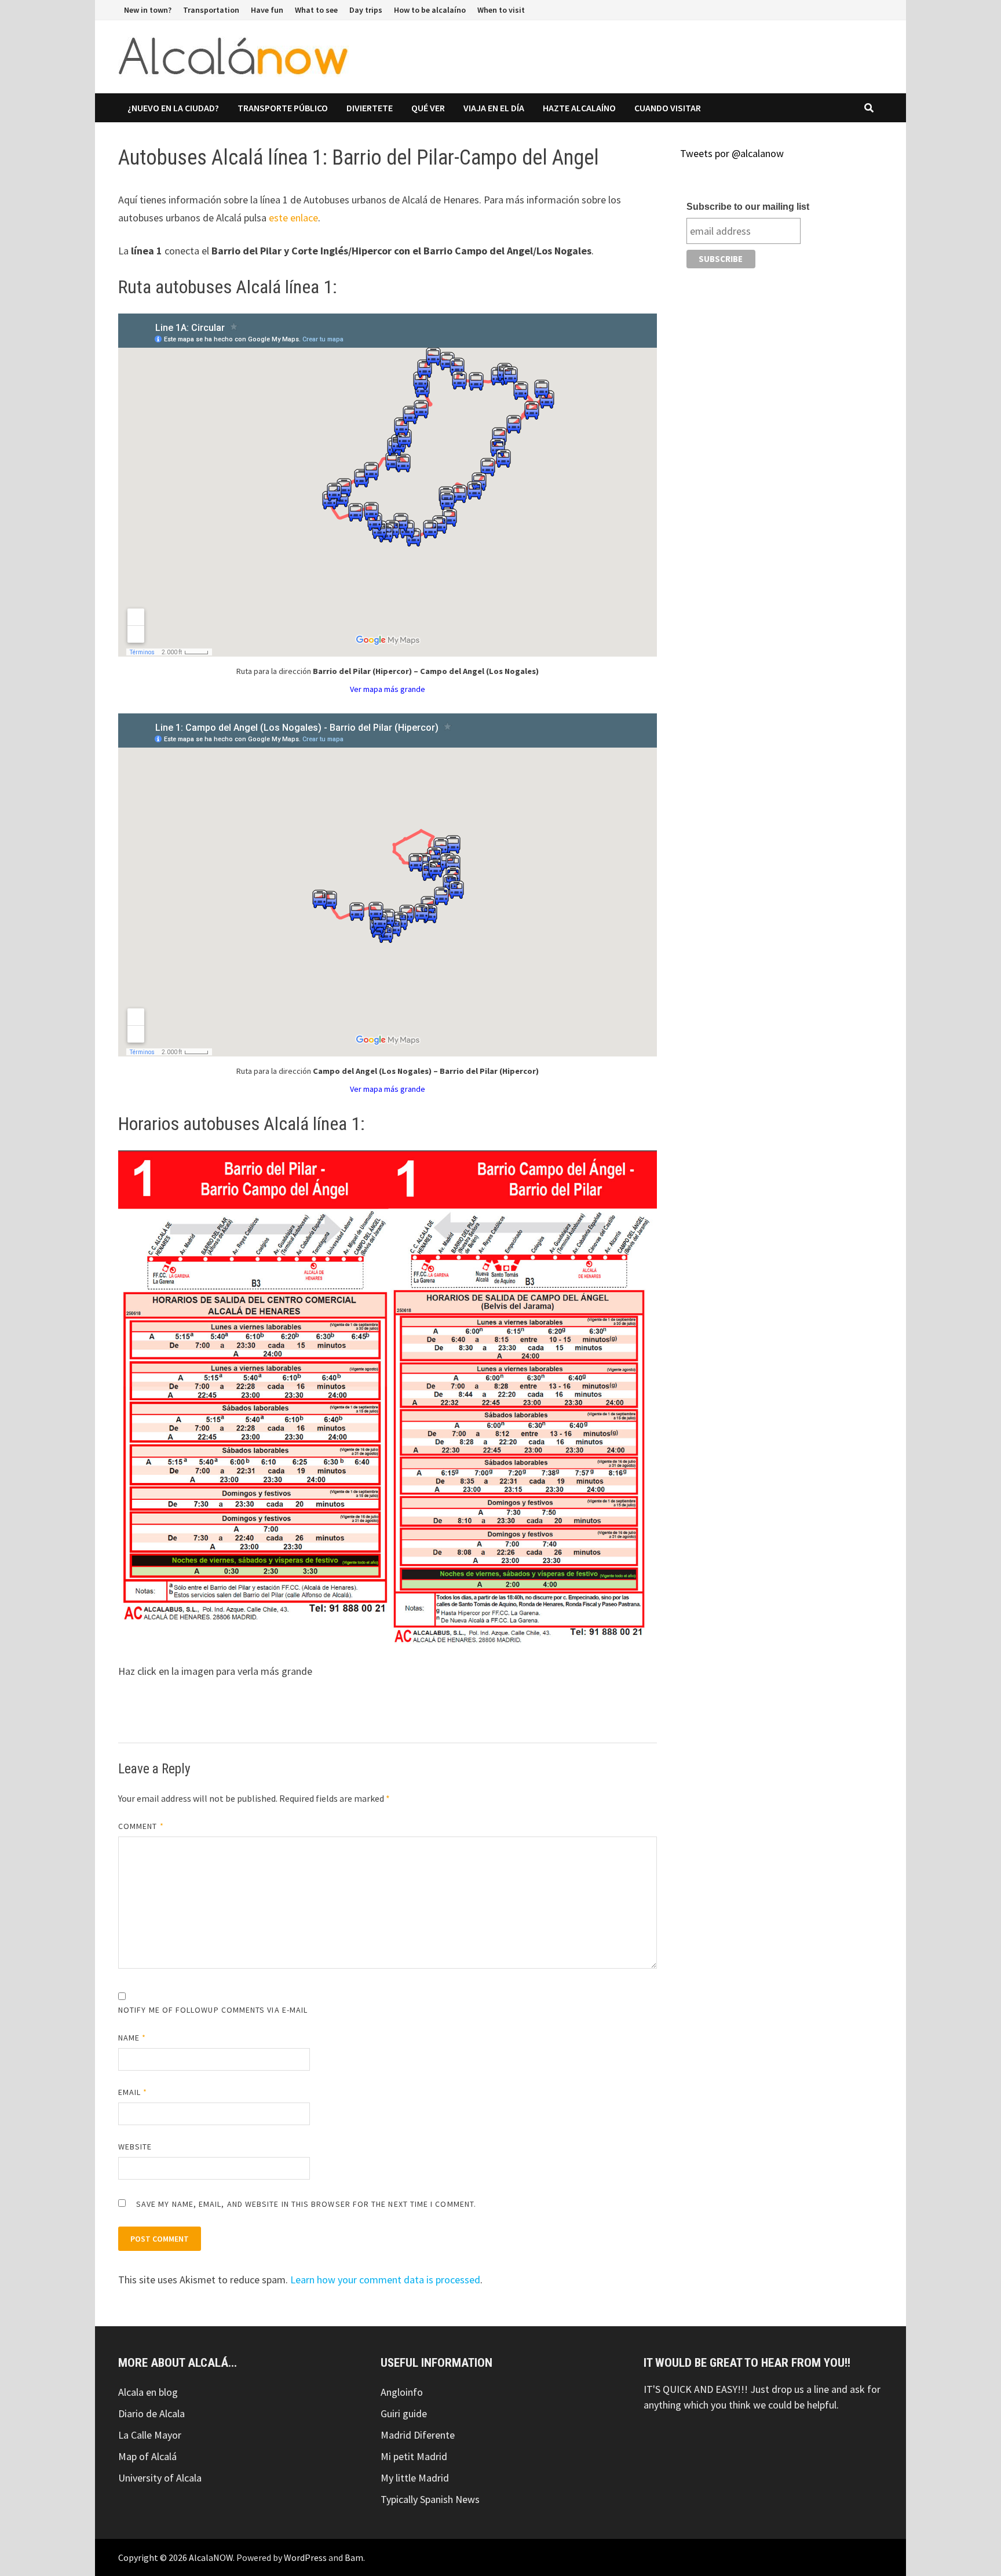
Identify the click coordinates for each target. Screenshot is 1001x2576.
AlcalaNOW (211, 2557)
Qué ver (428, 108)
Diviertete (370, 108)
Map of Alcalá (147, 2456)
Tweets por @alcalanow (732, 153)
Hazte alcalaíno (579, 108)
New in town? (148, 10)
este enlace (293, 218)
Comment (141, 1826)
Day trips (366, 10)
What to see (316, 10)
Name (132, 2038)
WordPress (305, 2557)
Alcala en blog (148, 2392)
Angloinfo (402, 2392)
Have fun (267, 10)
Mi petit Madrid (414, 2456)
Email (133, 2092)
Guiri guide (404, 2413)
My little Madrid (415, 2478)
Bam (354, 2557)
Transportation (211, 10)
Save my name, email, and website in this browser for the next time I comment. (306, 2204)
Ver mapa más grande (388, 689)
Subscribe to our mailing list (748, 207)
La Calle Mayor (150, 2435)
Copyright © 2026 (154, 2557)
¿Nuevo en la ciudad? (173, 108)
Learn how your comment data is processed (385, 2280)
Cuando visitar (668, 108)
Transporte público (283, 108)
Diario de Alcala (151, 2413)
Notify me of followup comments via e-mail (213, 2010)
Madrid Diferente (418, 2435)
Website (135, 2147)
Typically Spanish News (430, 2499)
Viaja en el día (494, 108)
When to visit (501, 10)
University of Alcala (160, 2478)
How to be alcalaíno (430, 10)
